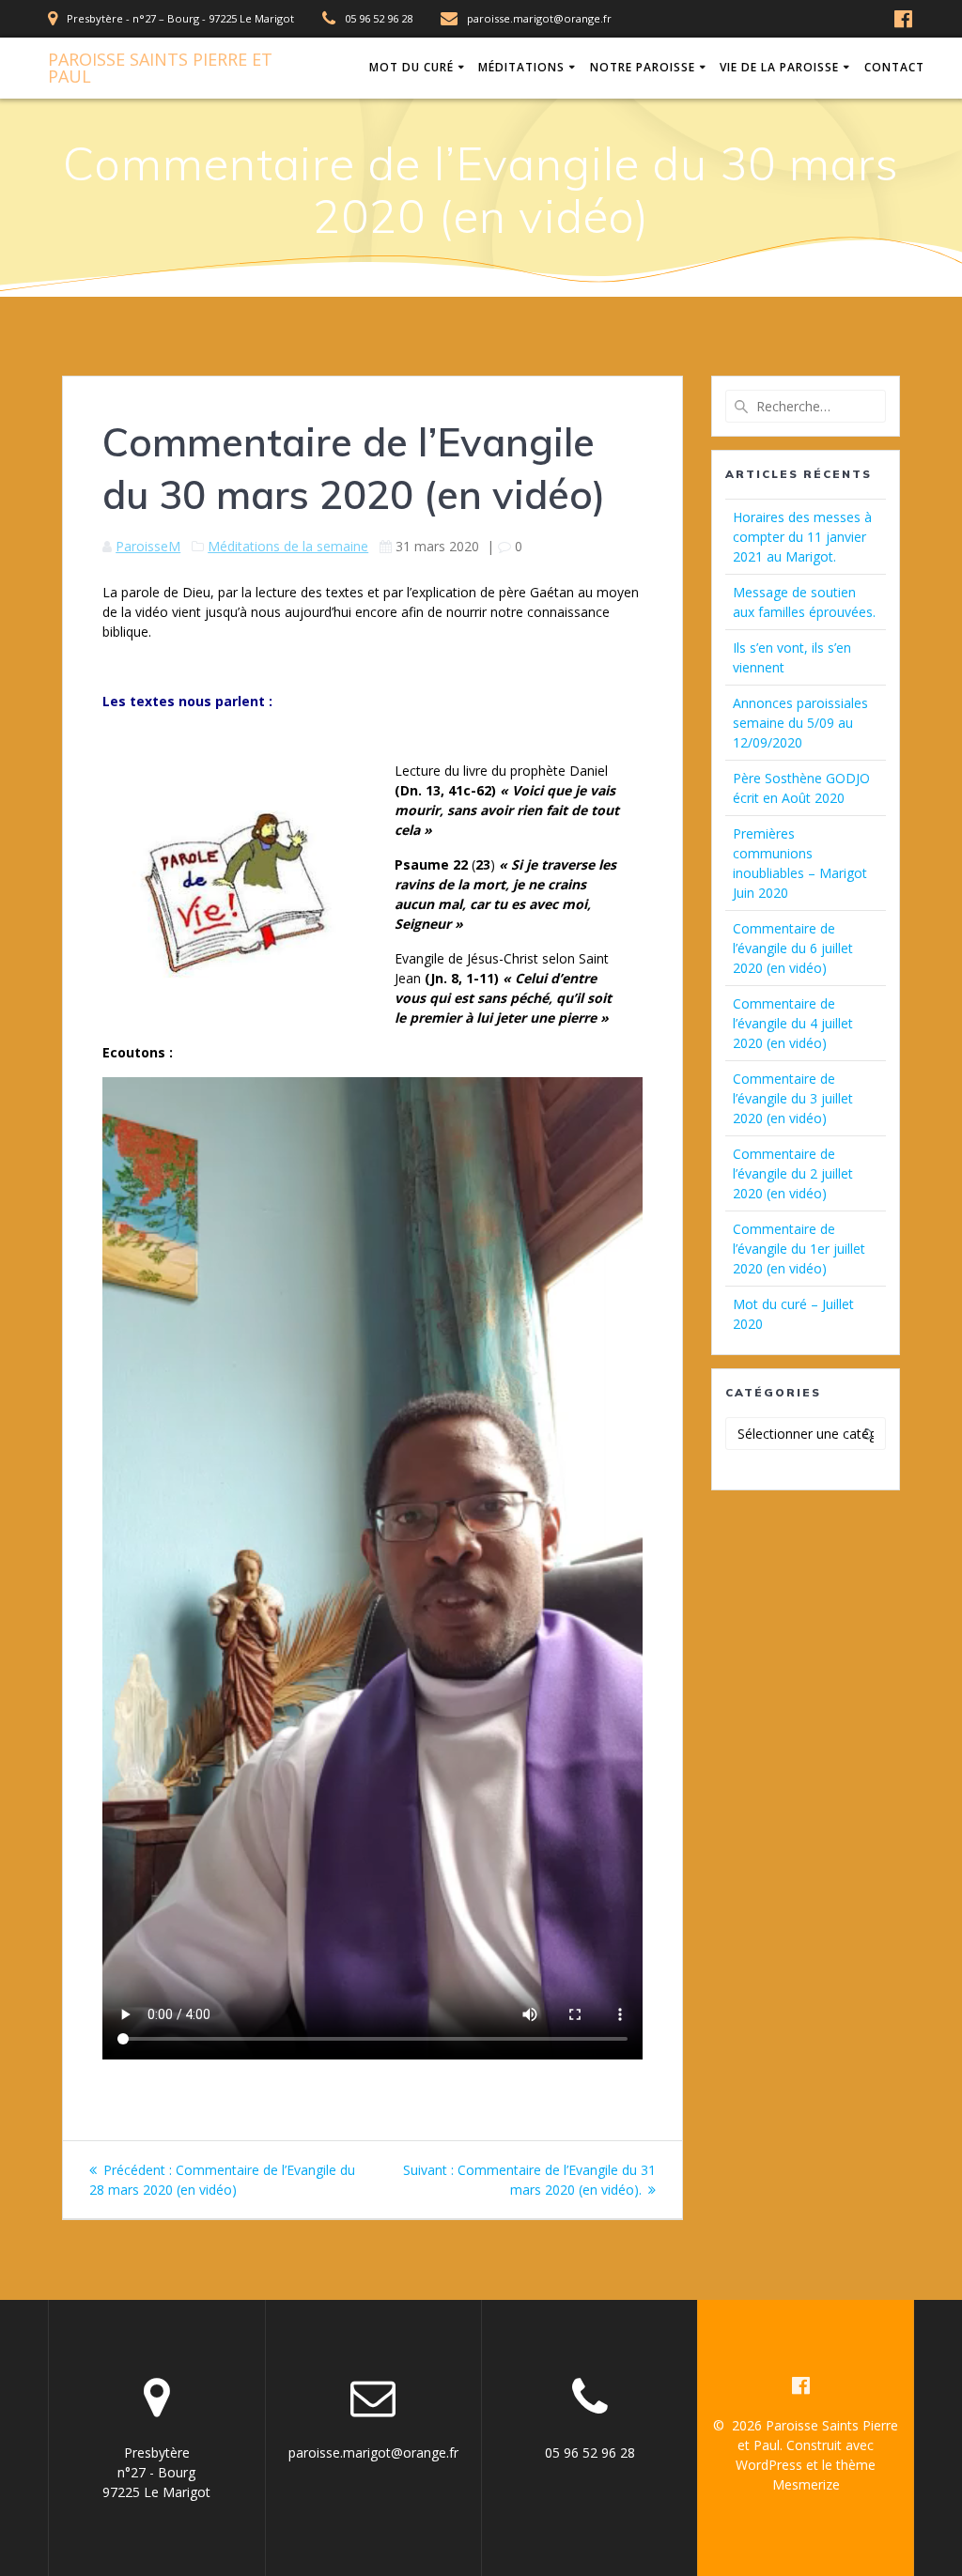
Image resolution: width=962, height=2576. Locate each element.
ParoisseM (148, 546)
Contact (894, 67)
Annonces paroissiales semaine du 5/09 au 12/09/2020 (800, 723)
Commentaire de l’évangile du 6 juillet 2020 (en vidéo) (793, 948)
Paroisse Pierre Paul (160, 68)
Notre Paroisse (643, 67)
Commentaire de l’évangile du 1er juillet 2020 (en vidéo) (799, 1249)
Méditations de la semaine (288, 546)
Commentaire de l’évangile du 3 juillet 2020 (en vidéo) (793, 1098)
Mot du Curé (411, 67)
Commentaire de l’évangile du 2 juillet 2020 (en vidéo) (793, 1173)
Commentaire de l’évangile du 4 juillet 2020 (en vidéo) (793, 1023)
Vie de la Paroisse (779, 67)
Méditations (521, 67)
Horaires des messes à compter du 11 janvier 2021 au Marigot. (802, 537)
